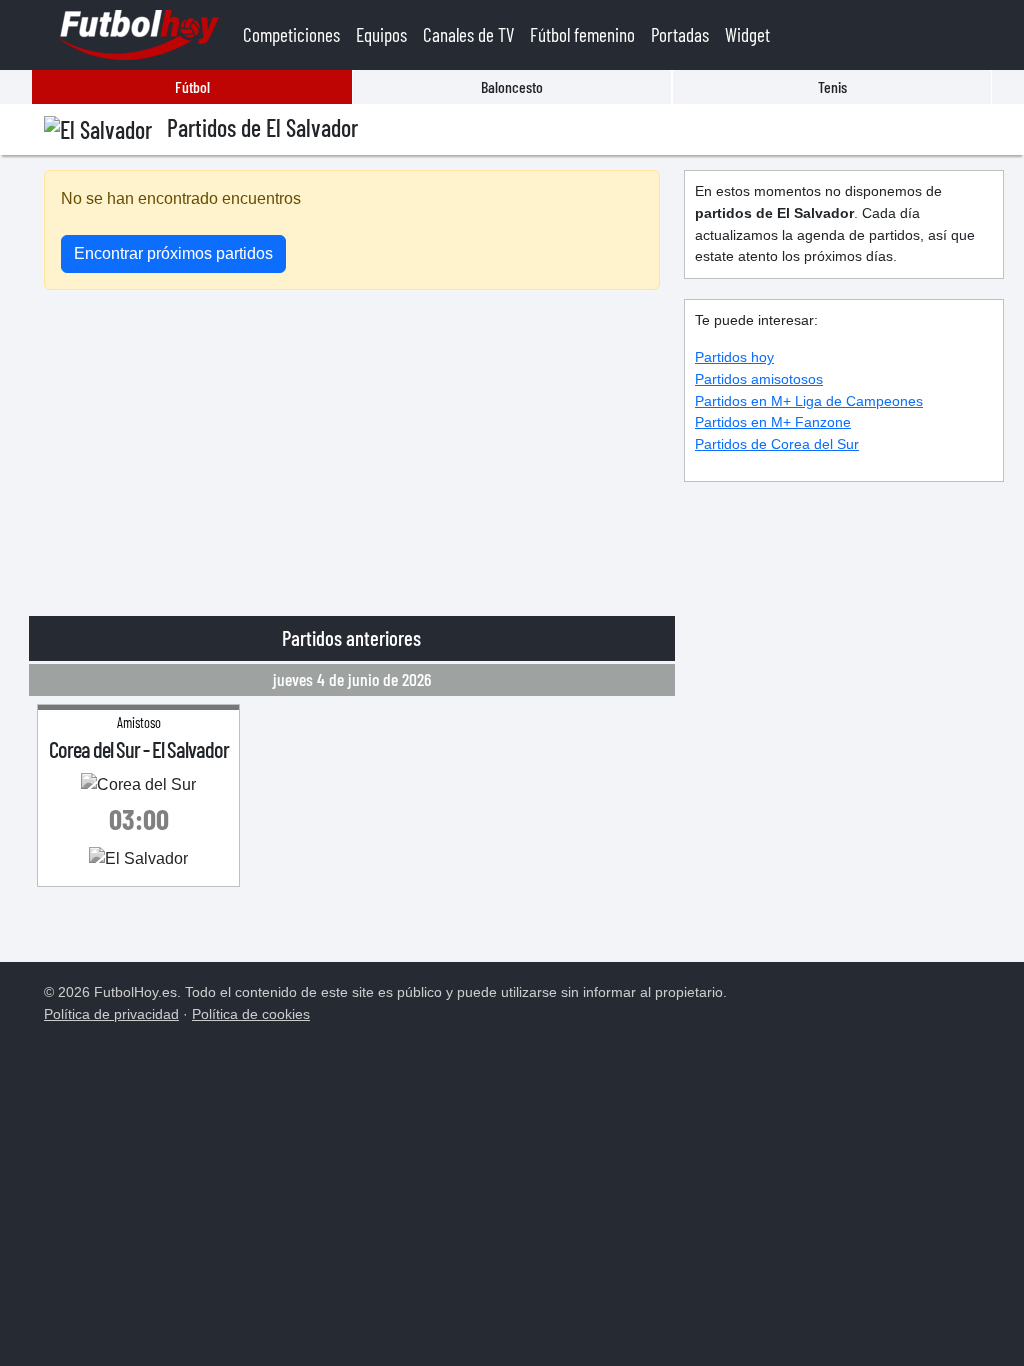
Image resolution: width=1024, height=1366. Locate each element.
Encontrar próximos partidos (173, 253)
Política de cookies (251, 1014)
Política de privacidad (111, 1014)
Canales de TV (468, 34)
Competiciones (291, 34)
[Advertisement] (352, 446)
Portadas (680, 34)
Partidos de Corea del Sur (777, 444)
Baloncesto (512, 86)
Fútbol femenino (582, 34)
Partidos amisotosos (759, 379)
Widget (747, 34)
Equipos (381, 34)
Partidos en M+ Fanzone (773, 422)
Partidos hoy (734, 357)
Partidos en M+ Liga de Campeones (809, 401)
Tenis (832, 86)
